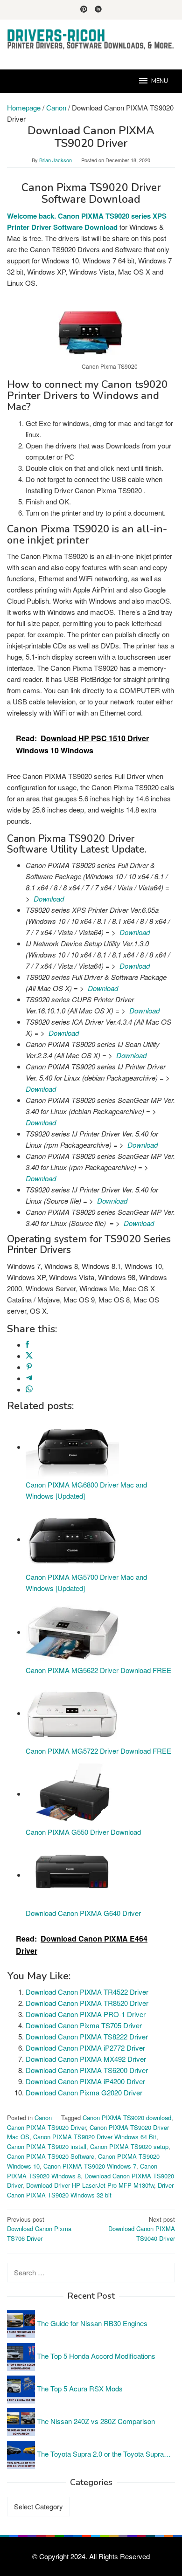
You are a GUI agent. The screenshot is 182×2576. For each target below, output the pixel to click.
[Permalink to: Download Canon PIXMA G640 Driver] (72, 1875)
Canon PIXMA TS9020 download (127, 2118)
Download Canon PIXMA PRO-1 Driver (86, 2014)
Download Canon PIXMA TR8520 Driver (87, 2003)
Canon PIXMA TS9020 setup (129, 2146)
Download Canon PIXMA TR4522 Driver (87, 1992)
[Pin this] (29, 1367)
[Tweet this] (29, 1356)
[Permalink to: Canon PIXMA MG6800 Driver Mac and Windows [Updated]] (72, 1447)
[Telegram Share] (29, 1378)
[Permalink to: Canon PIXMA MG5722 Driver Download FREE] (72, 1713)
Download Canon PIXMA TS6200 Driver (87, 2070)
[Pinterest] (84, 10)
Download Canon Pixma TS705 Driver (84, 2025)
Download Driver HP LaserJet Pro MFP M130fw (90, 2185)
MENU (160, 81)
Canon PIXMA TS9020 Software (51, 2156)
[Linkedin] (98, 10)
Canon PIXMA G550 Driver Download (83, 1832)
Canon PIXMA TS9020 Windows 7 (90, 2166)
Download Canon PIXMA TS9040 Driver (142, 2229)
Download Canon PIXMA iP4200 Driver (85, 2081)
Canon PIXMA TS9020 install (47, 2146)
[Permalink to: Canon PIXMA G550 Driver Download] (72, 1794)
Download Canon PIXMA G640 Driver (83, 1913)
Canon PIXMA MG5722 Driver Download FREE (98, 1751)
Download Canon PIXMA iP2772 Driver (85, 2048)
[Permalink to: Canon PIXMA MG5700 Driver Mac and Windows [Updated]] (72, 1539)
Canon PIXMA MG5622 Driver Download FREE (98, 1670)
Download (49, 899)
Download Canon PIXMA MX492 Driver (86, 2059)
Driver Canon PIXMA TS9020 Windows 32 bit (90, 2190)
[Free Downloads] (91, 39)
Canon (43, 2118)
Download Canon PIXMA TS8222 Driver (87, 2036)
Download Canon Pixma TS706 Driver (39, 2229)
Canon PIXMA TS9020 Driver (46, 2127)
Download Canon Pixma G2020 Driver (84, 2092)
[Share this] (27, 1345)
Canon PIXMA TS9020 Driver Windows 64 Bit (95, 2137)
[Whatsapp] (29, 1389)
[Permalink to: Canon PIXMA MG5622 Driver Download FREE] (72, 1632)
